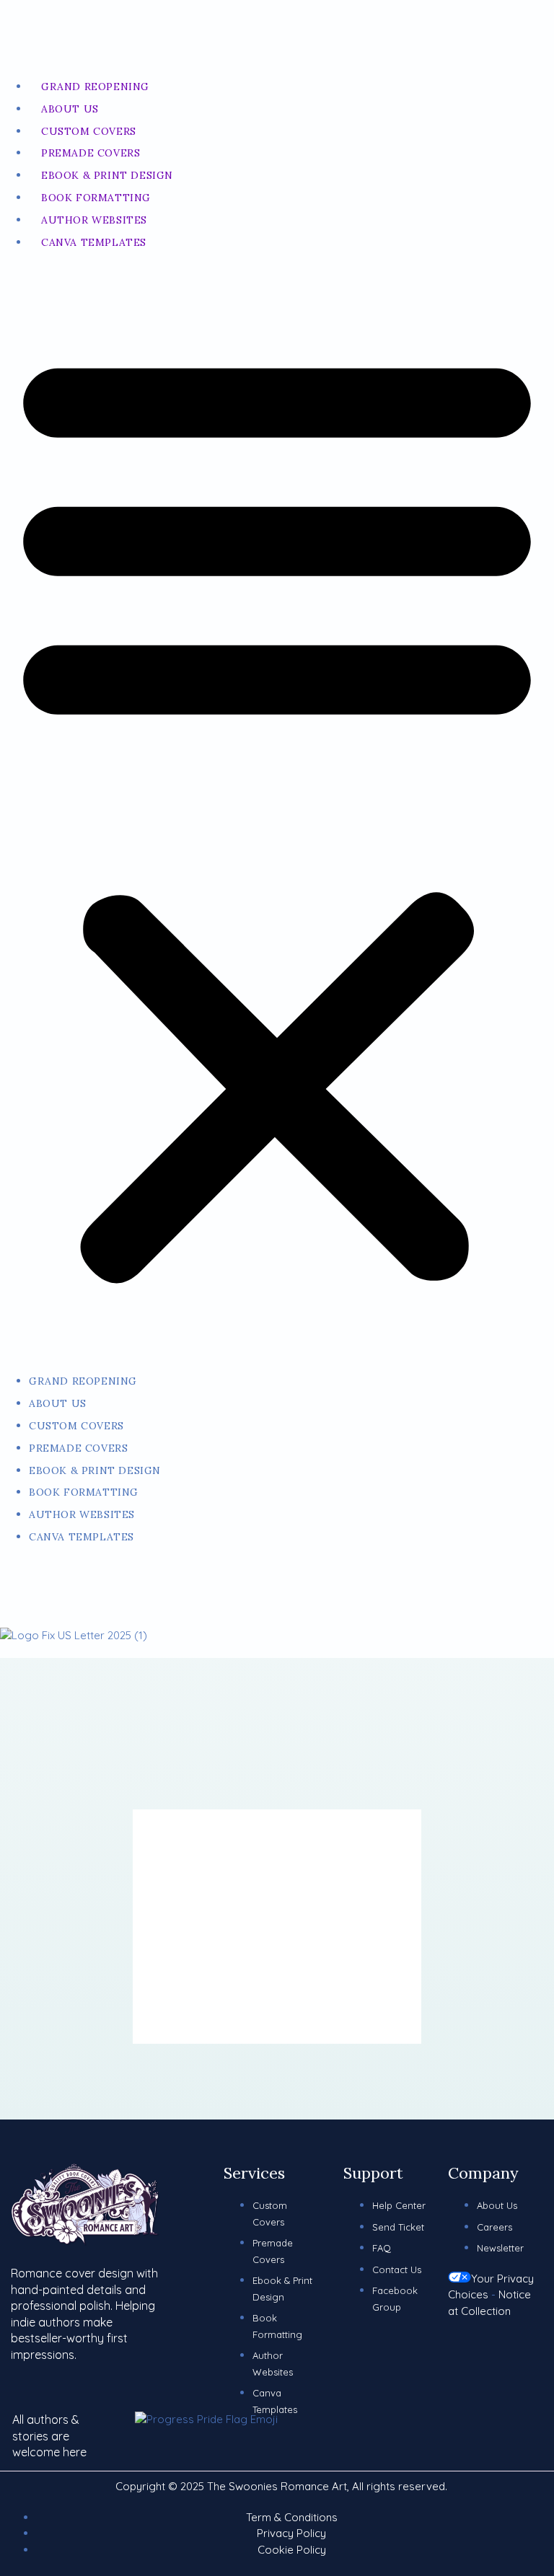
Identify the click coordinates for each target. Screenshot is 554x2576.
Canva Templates (94, 242)
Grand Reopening (95, 87)
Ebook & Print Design (107, 175)
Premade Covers (91, 153)
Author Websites (94, 220)
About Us (70, 109)
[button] (277, 812)
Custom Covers (89, 131)
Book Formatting (96, 198)
